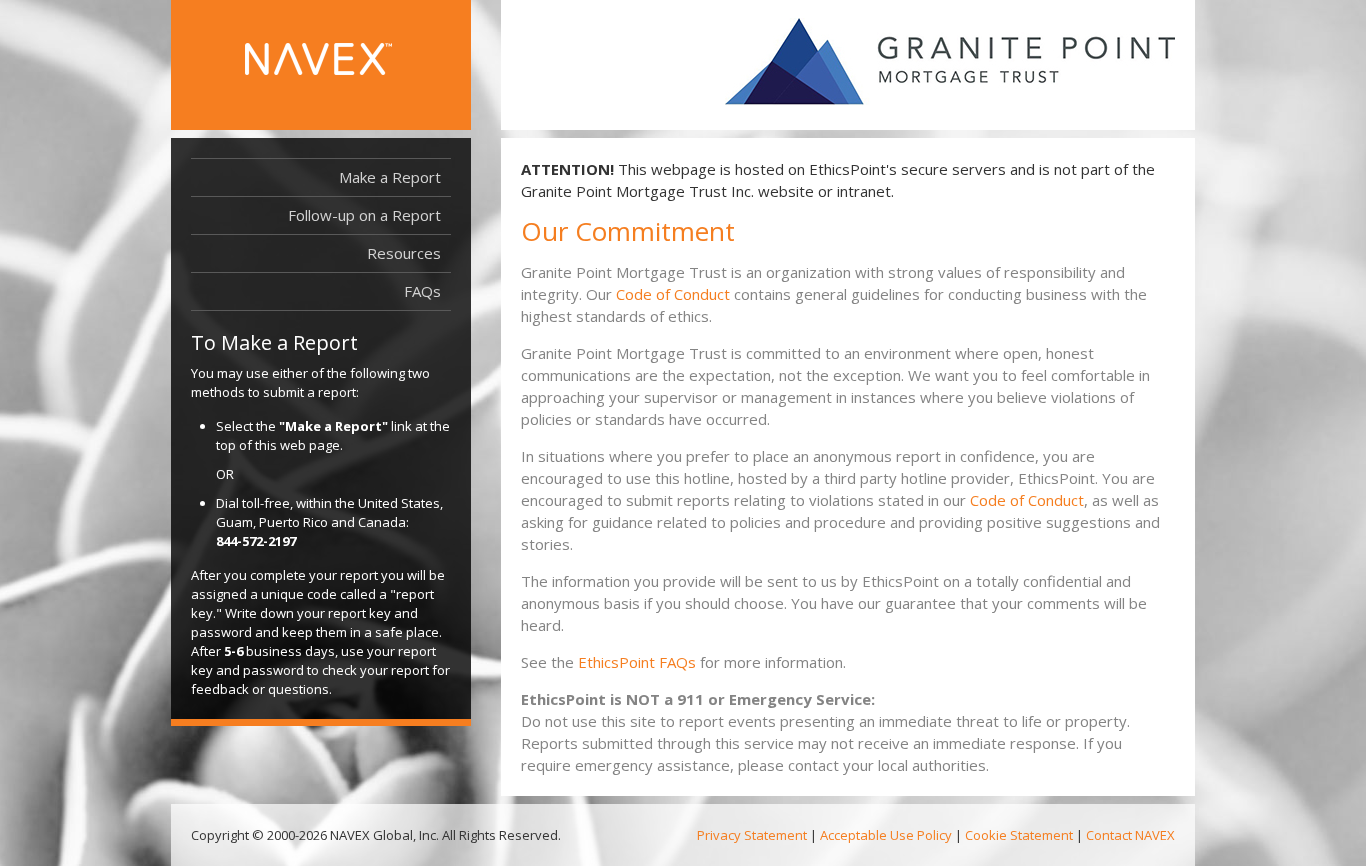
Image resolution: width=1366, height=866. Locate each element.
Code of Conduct (673, 294)
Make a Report (390, 177)
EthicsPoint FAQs (637, 662)
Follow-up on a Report (364, 215)
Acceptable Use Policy (886, 835)
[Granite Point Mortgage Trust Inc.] (950, 63)
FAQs (422, 291)
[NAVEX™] (350, 69)
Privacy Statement (752, 835)
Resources (409, 257)
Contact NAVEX (1130, 835)
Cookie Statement (1019, 835)
